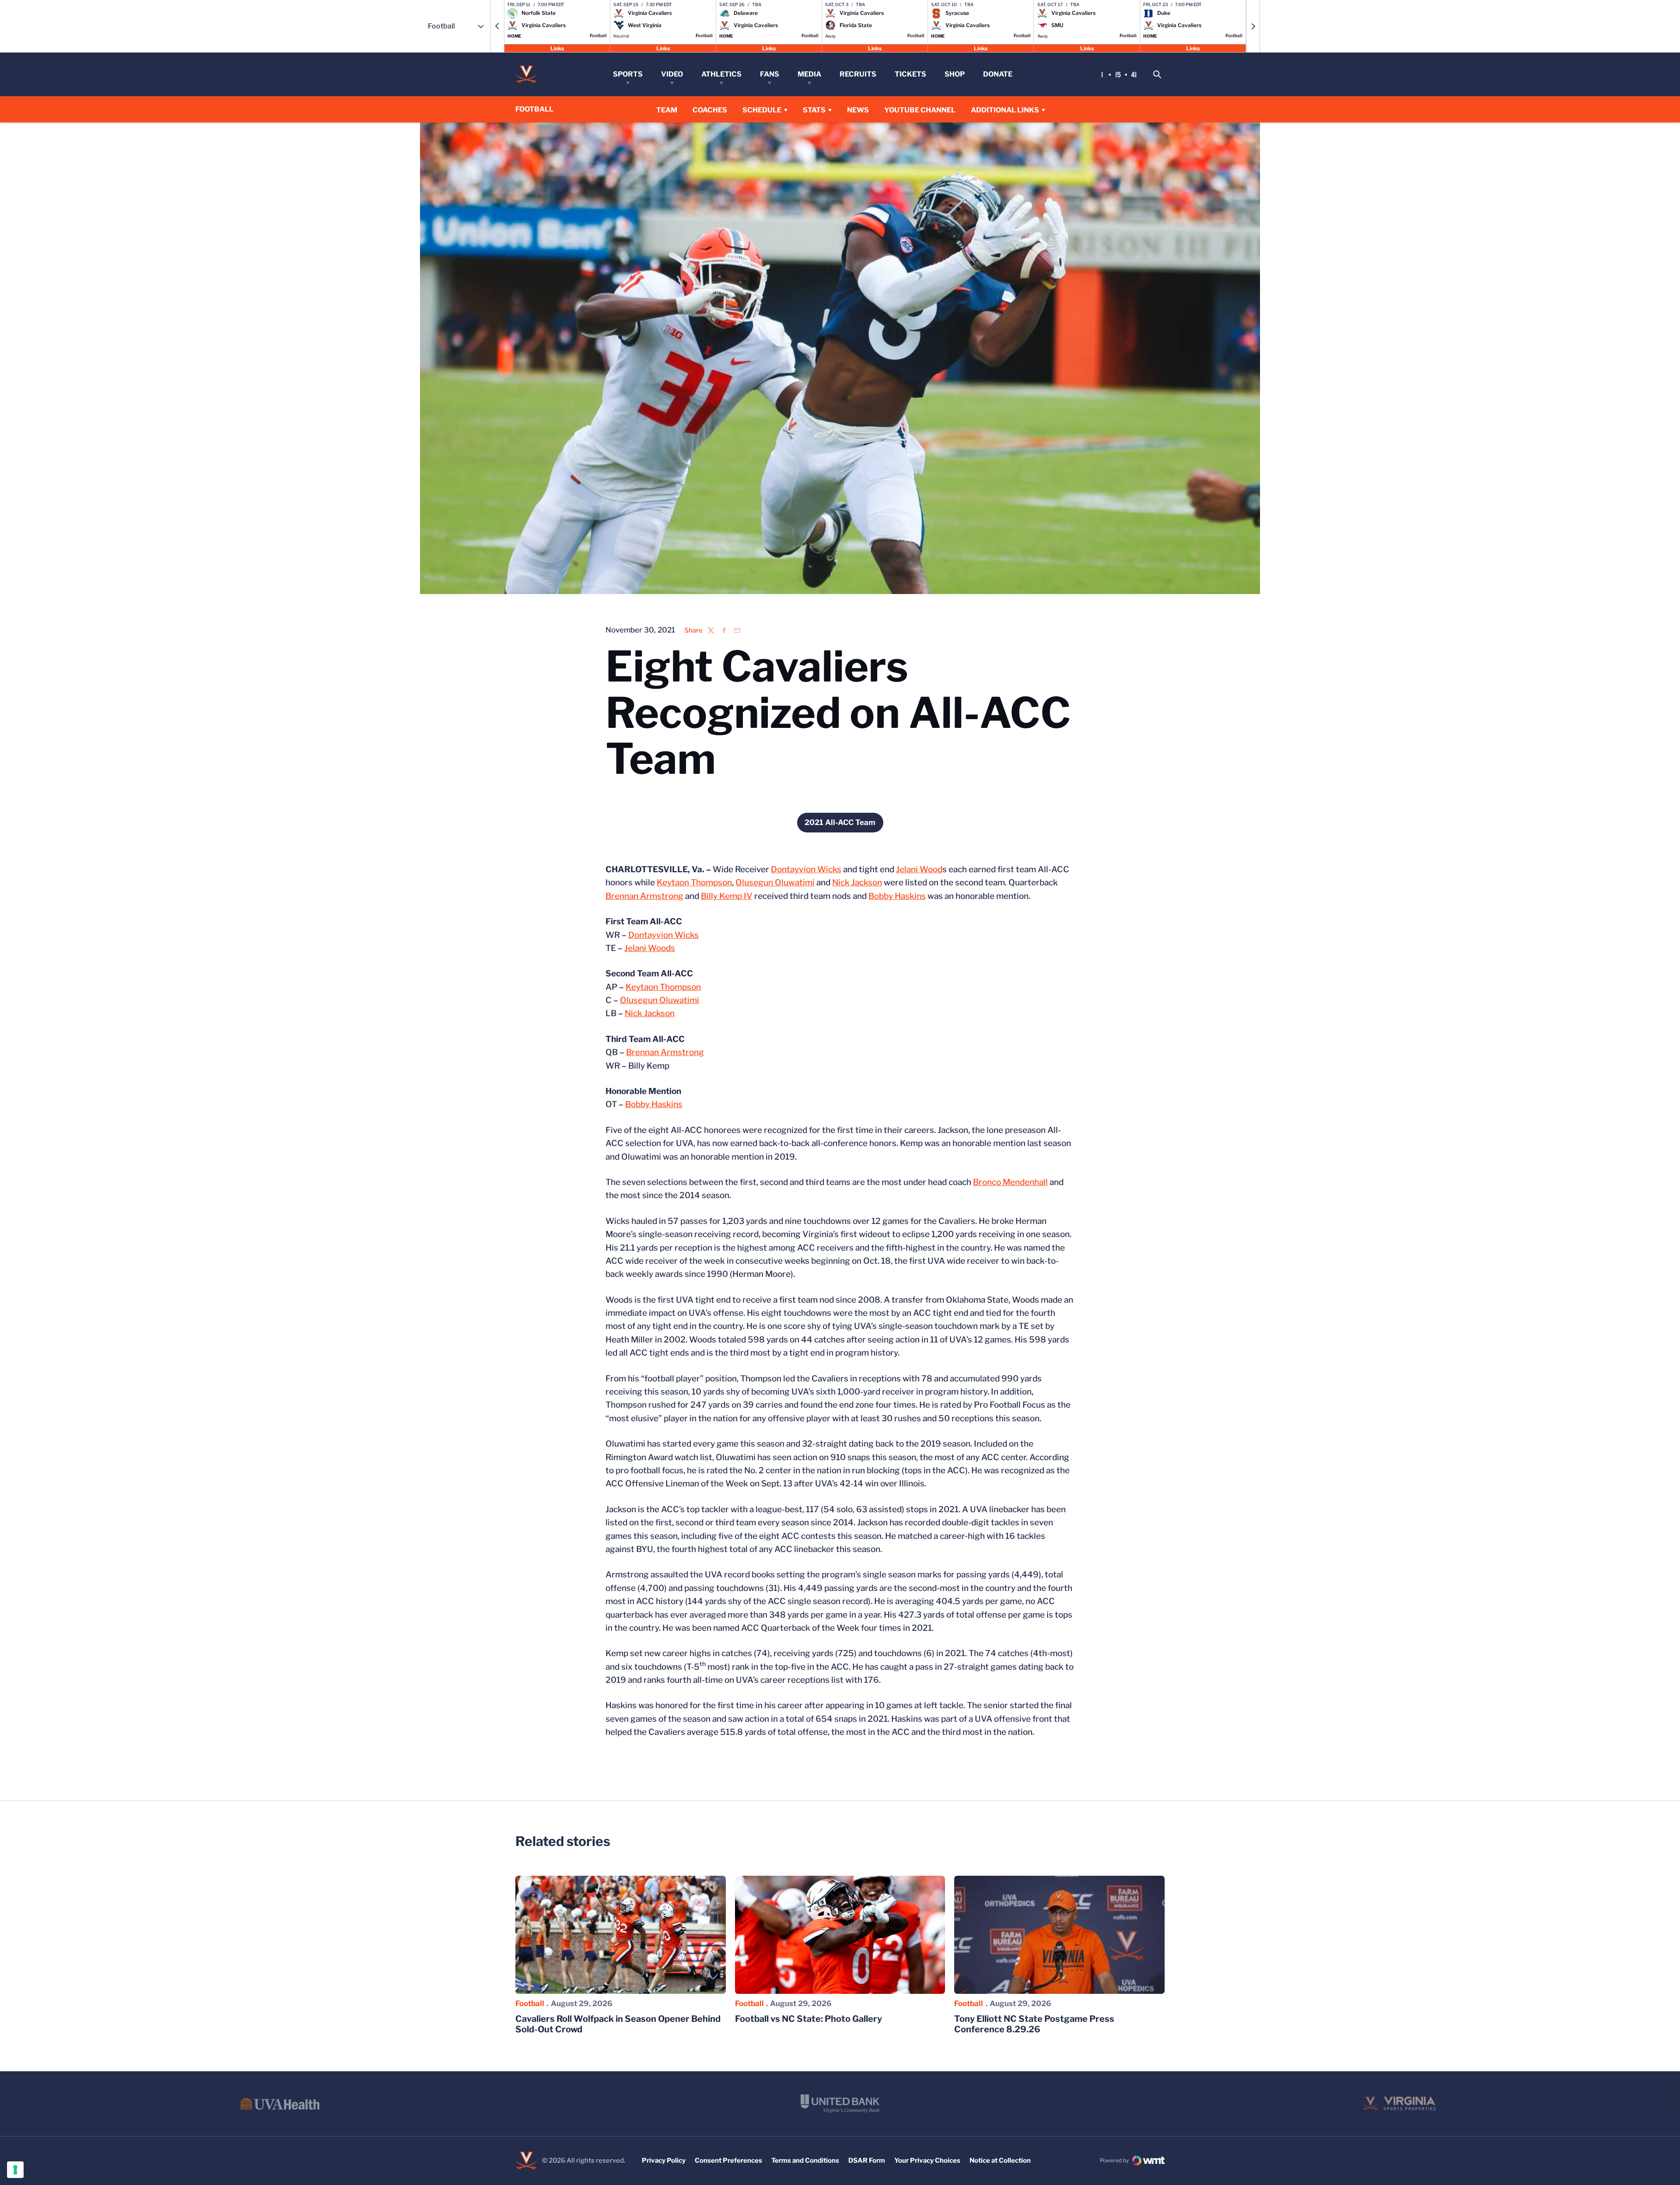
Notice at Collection (1000, 2161)
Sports (628, 74)
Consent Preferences (728, 2161)
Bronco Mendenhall (1010, 1182)
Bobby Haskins (897, 896)
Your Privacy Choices (927, 2161)
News (858, 110)
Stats (814, 110)
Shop (955, 74)
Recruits (858, 74)
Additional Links (1005, 110)
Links (557, 48)
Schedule (762, 110)
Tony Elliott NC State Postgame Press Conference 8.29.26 (1034, 2024)
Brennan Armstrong (644, 896)
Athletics (721, 74)
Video (672, 74)
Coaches (710, 110)
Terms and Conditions (805, 2161)
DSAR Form (867, 2161)
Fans (770, 74)
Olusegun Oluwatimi (775, 883)
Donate (998, 74)
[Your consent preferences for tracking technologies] (15, 2170)
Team (667, 110)
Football (530, 2003)
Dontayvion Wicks (806, 869)
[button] (497, 26)
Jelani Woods (650, 948)
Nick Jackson (857, 883)
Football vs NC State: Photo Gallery (808, 2019)
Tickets (910, 74)
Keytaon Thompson (694, 883)
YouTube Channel (920, 110)
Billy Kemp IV (727, 896)
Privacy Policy (664, 2161)
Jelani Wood (919, 869)
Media (809, 74)
